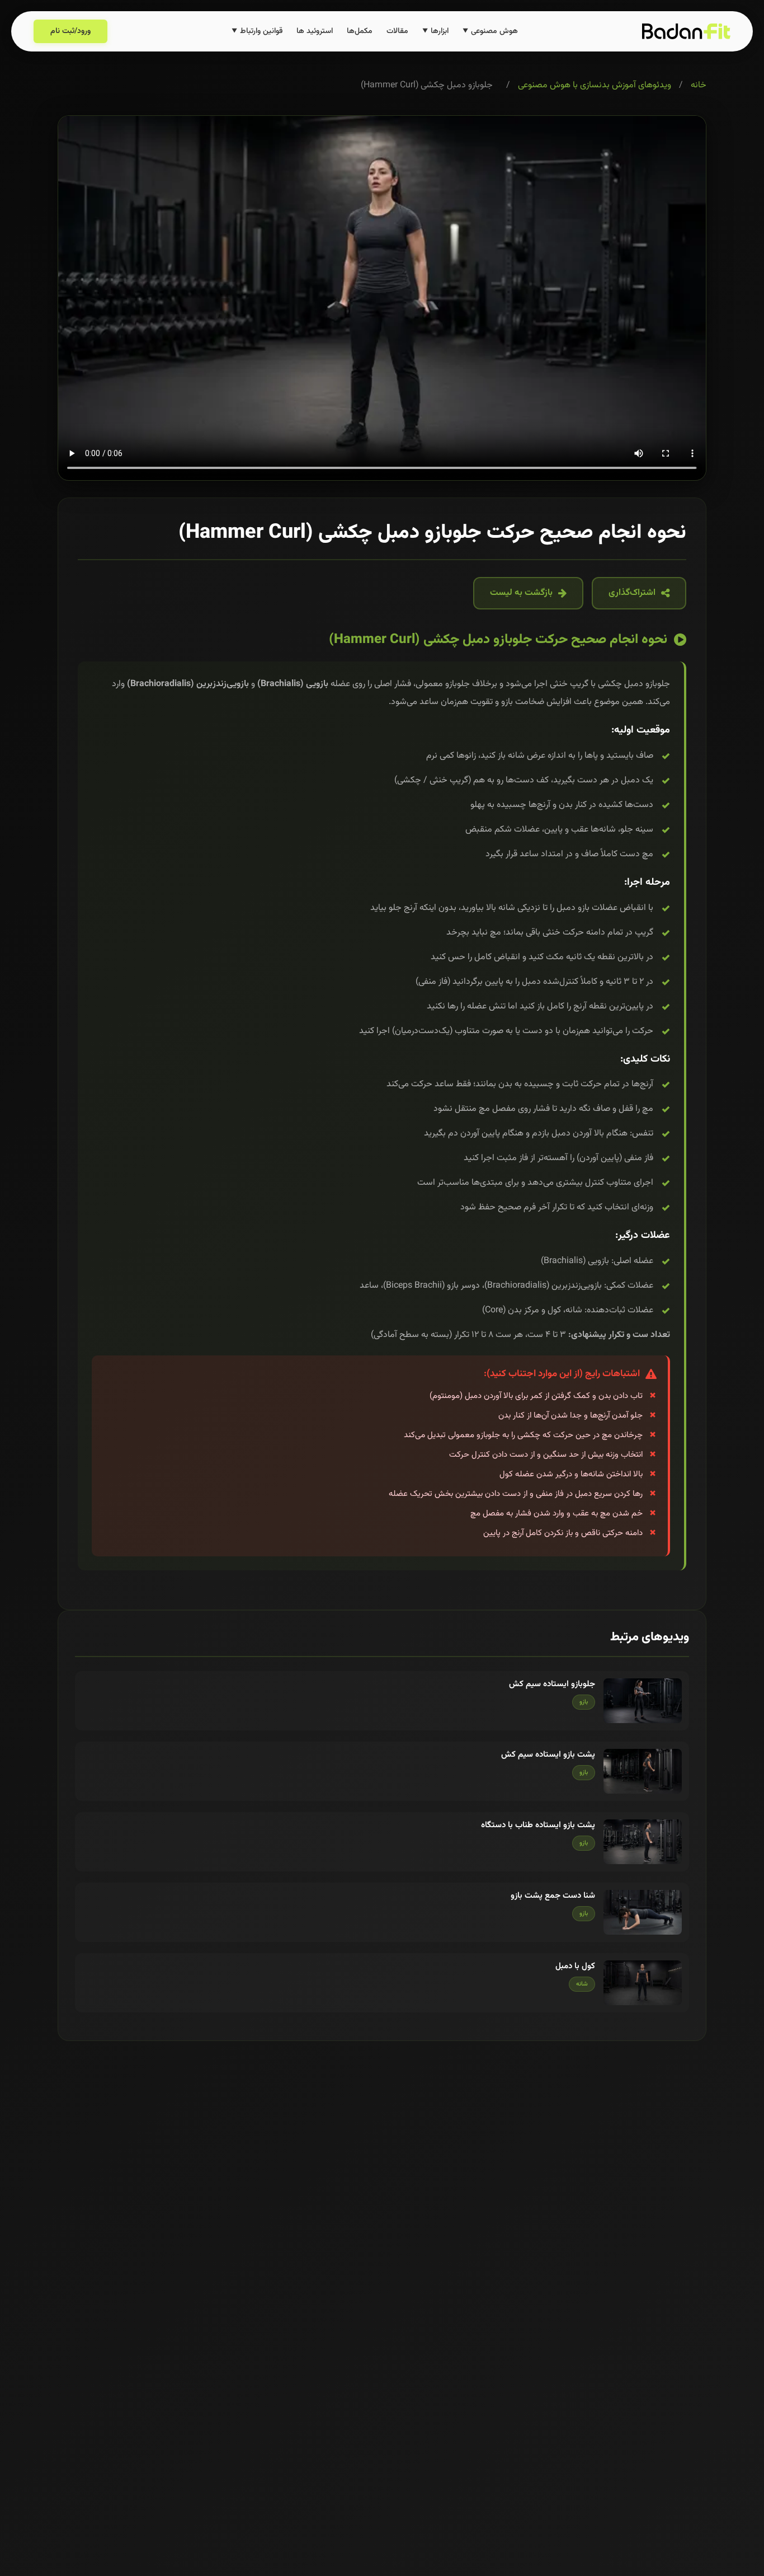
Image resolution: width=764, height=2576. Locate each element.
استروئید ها (315, 31)
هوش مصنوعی (490, 31)
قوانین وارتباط (257, 31)
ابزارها (435, 31)
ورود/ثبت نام (70, 31)
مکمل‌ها (360, 31)
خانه (699, 85)
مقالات (397, 31)
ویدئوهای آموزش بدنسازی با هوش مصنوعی (595, 85)
